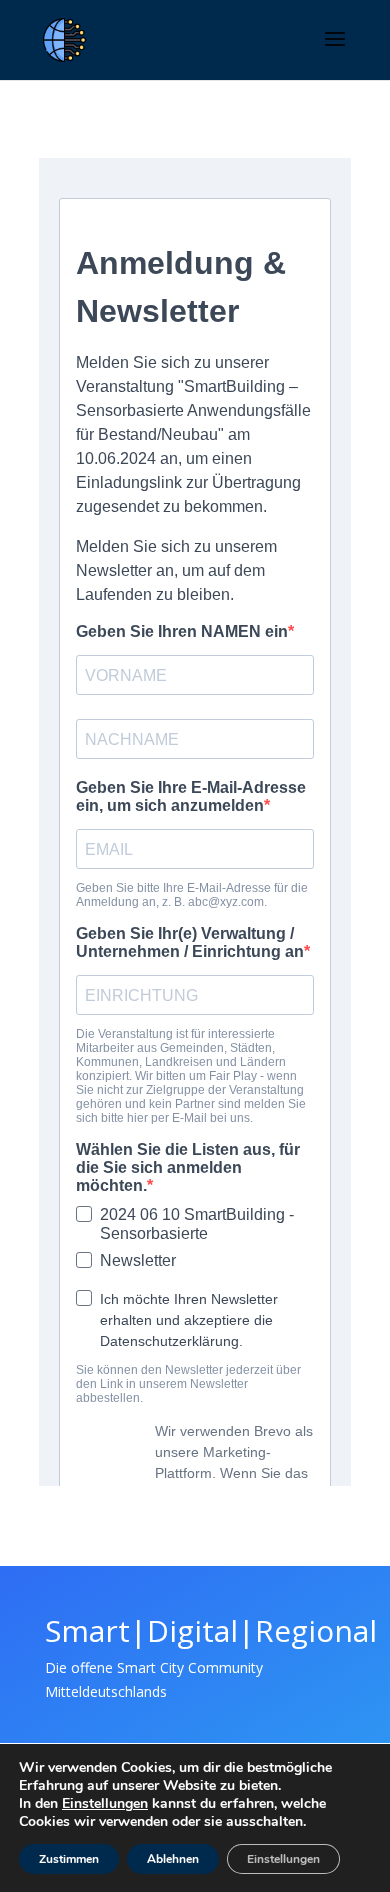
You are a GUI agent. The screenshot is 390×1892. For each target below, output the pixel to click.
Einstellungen (105, 1804)
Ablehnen (173, 1859)
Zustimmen (69, 1859)
